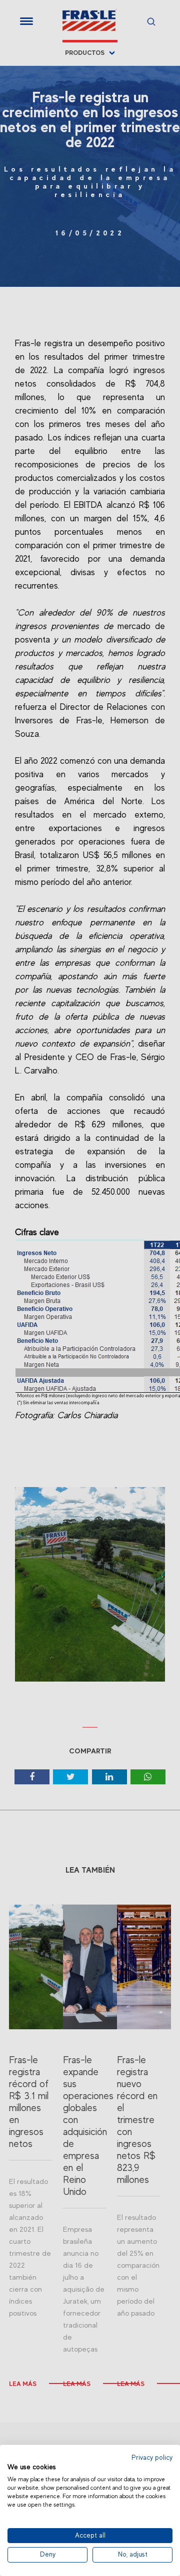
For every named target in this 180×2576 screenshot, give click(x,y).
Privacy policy (152, 2458)
